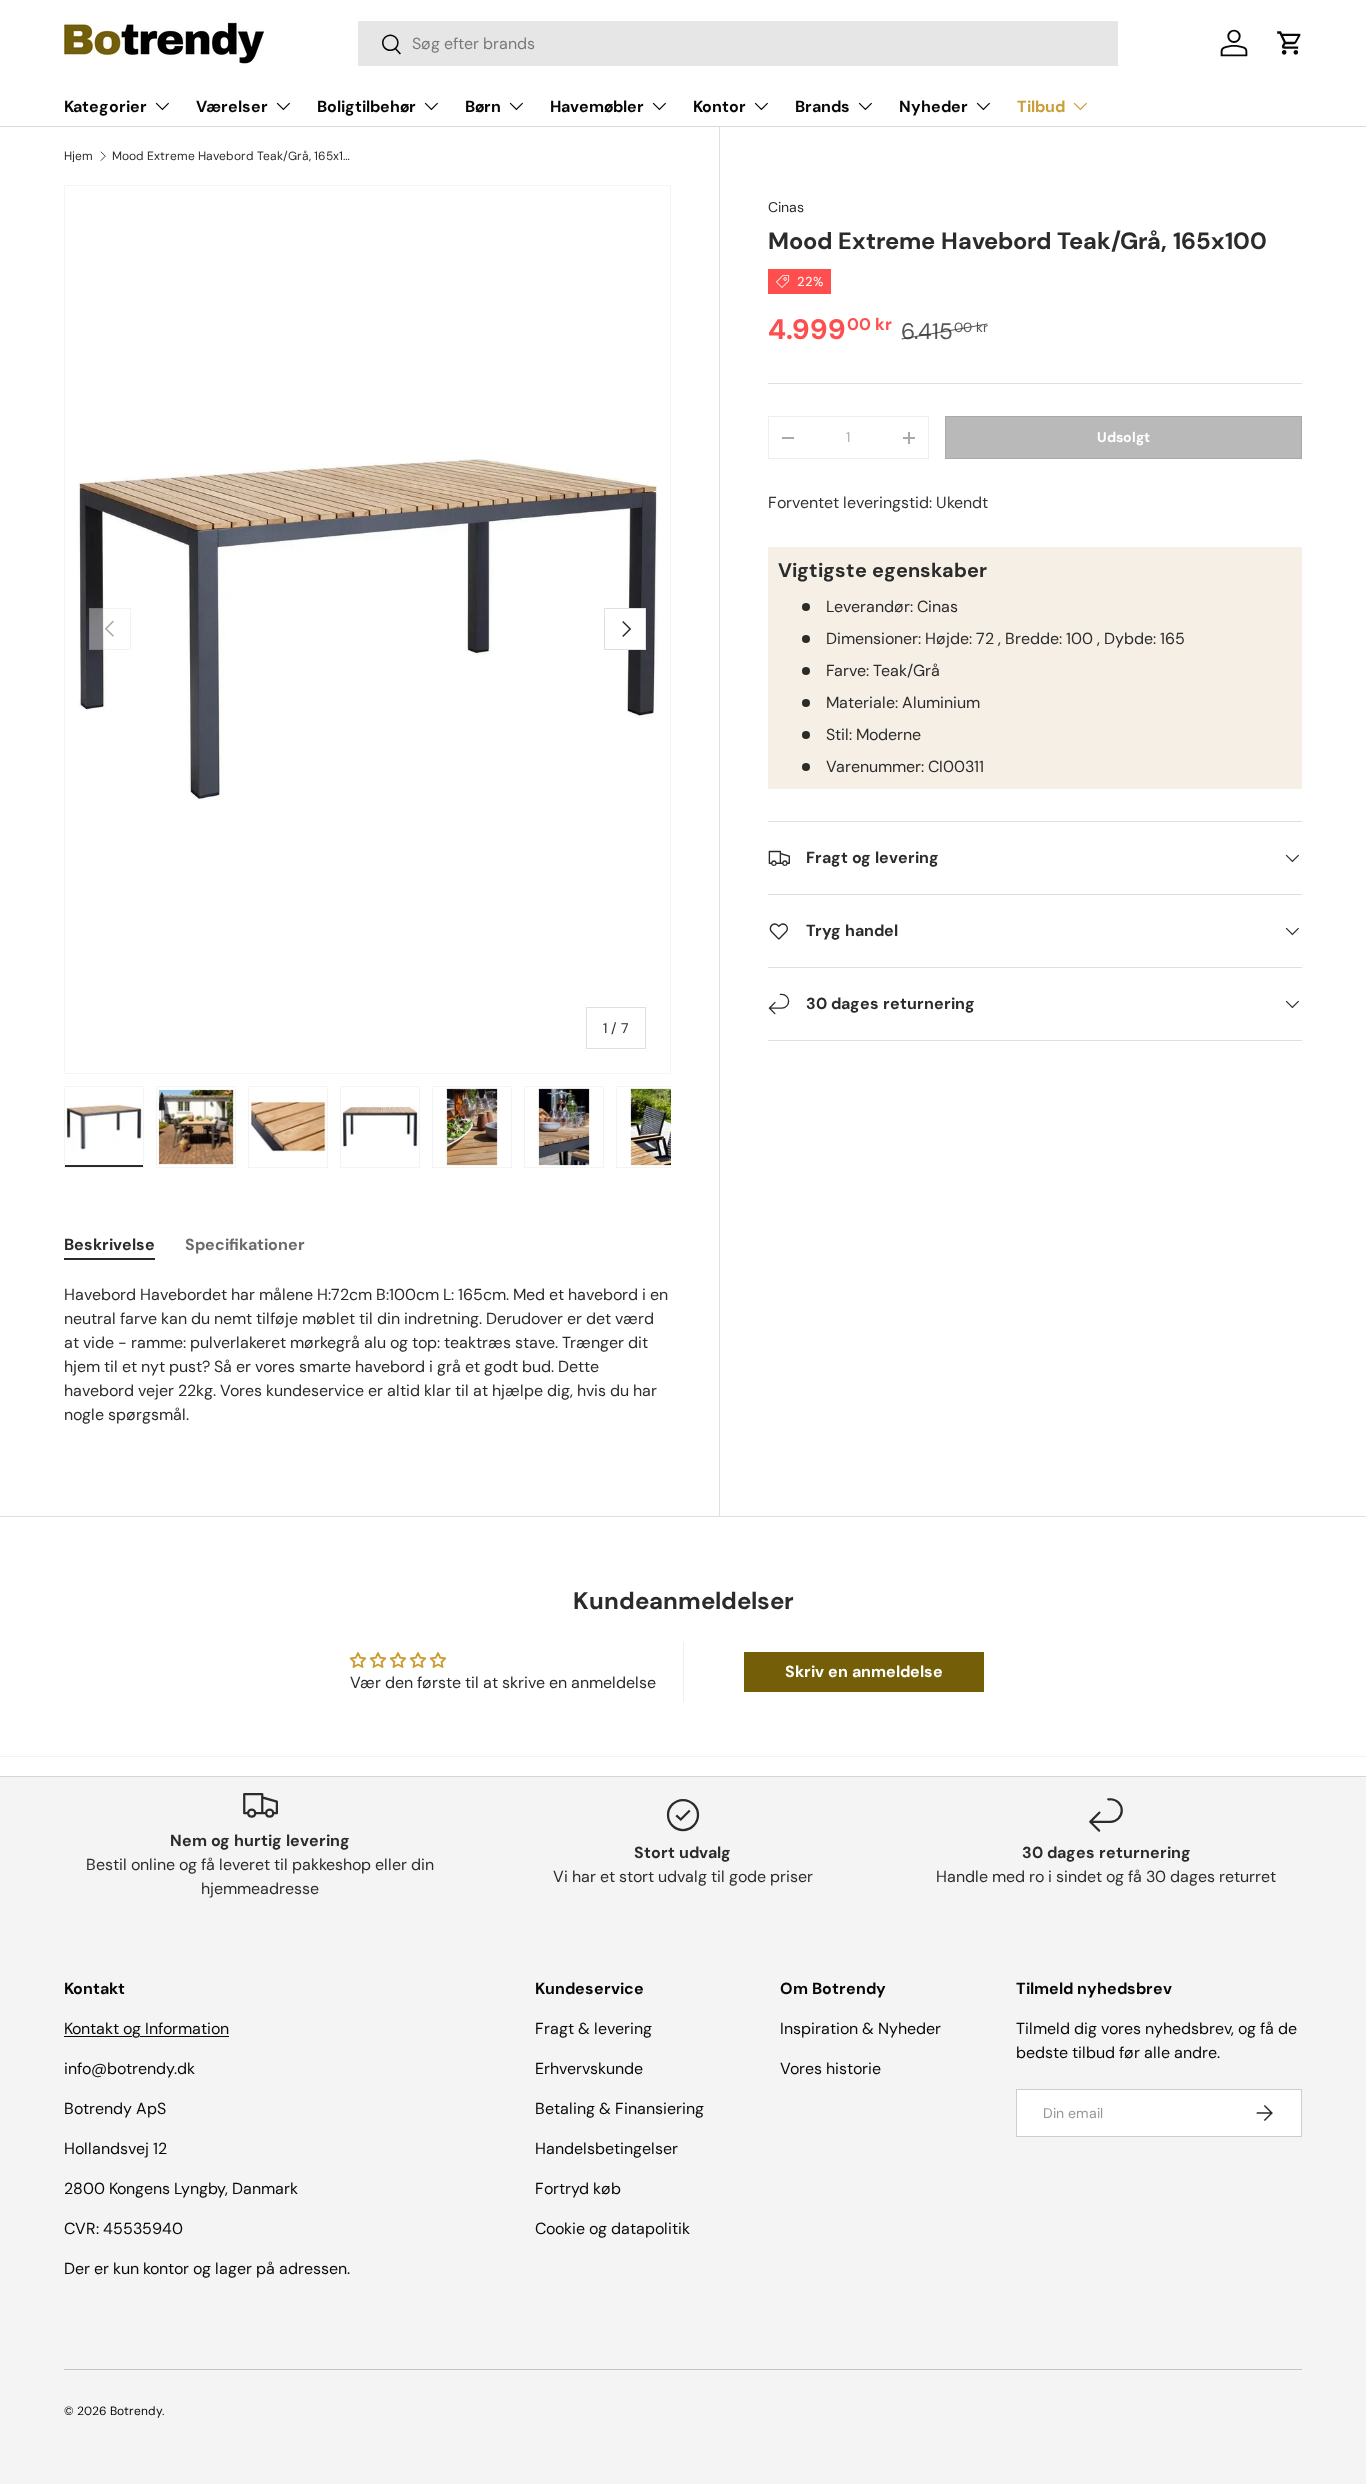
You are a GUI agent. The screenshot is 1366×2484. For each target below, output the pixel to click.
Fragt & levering (593, 2028)
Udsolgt (1123, 437)
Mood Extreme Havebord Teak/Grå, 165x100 (232, 156)
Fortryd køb (578, 2188)
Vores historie (830, 2068)
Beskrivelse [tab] (109, 1244)
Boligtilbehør (366, 106)
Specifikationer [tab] (245, 1244)
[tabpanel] (367, 1355)
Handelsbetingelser (606, 2148)
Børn (483, 106)
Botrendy (136, 2411)
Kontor (719, 106)
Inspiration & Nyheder (860, 2028)
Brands (822, 106)
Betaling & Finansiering (619, 2108)
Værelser (232, 106)
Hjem (78, 156)
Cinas (786, 207)
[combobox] (738, 43)
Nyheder (933, 106)
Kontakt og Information (146, 2028)
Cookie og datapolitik (612, 2228)
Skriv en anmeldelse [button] (864, 1671)
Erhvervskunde (589, 2068)
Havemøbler (597, 106)
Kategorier (105, 106)
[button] (1290, 43)
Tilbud (1041, 106)
